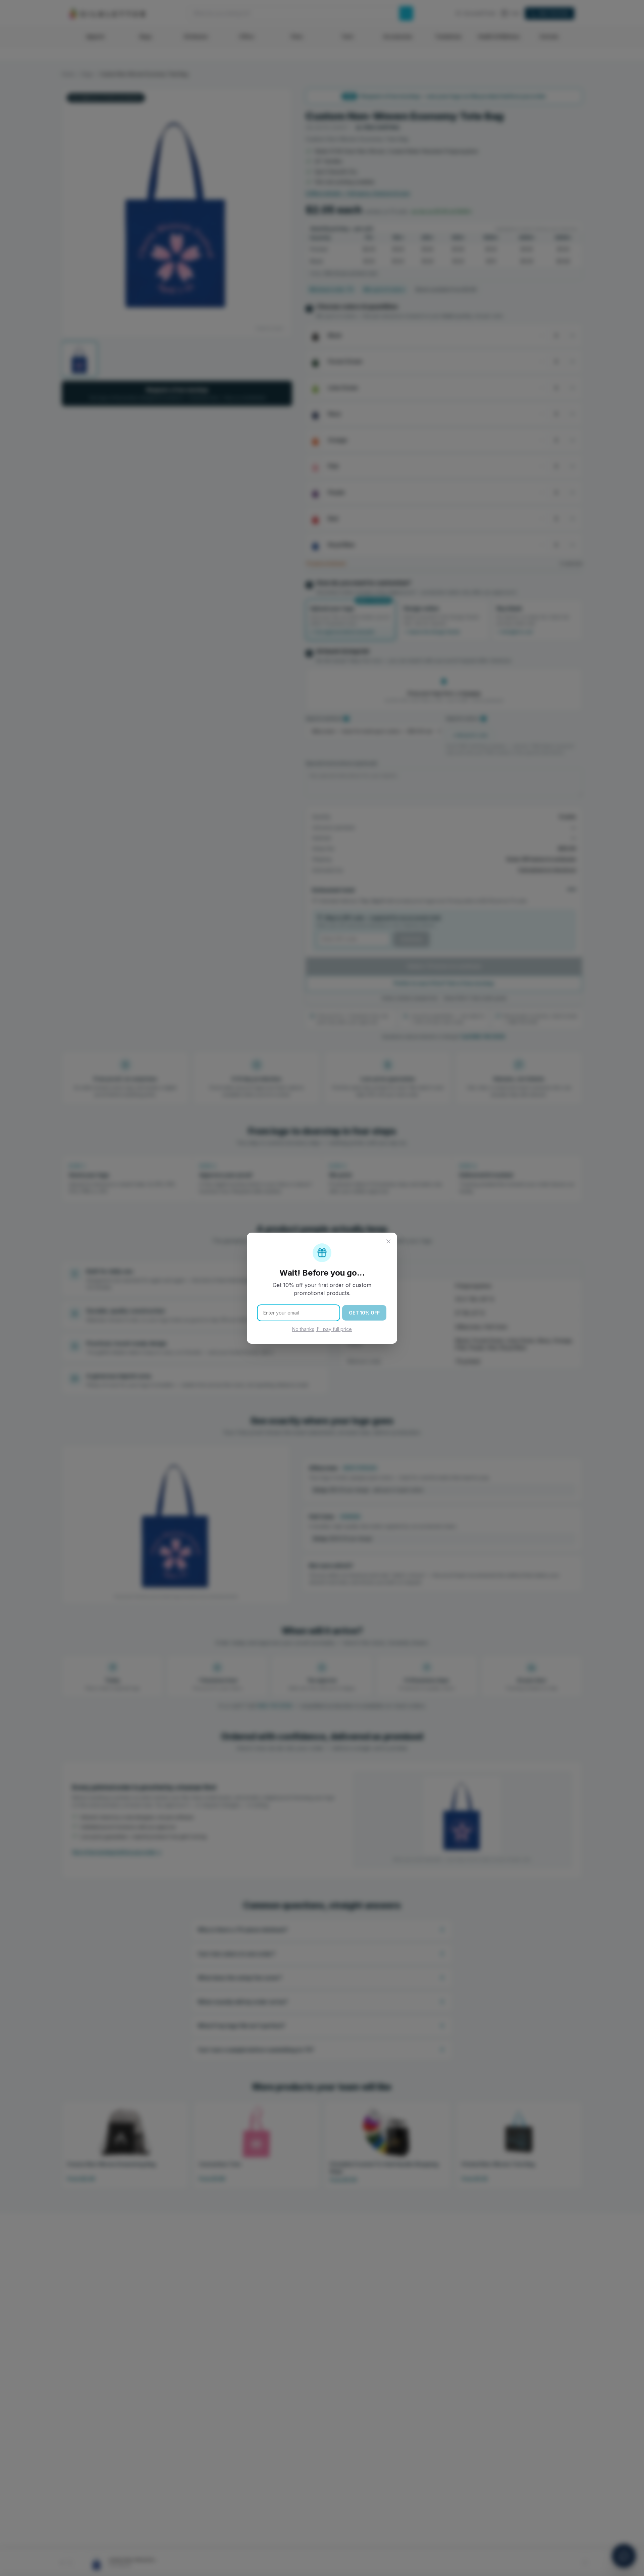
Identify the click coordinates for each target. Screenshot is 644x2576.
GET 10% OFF (364, 1313)
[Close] (388, 1241)
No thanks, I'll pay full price (322, 1329)
